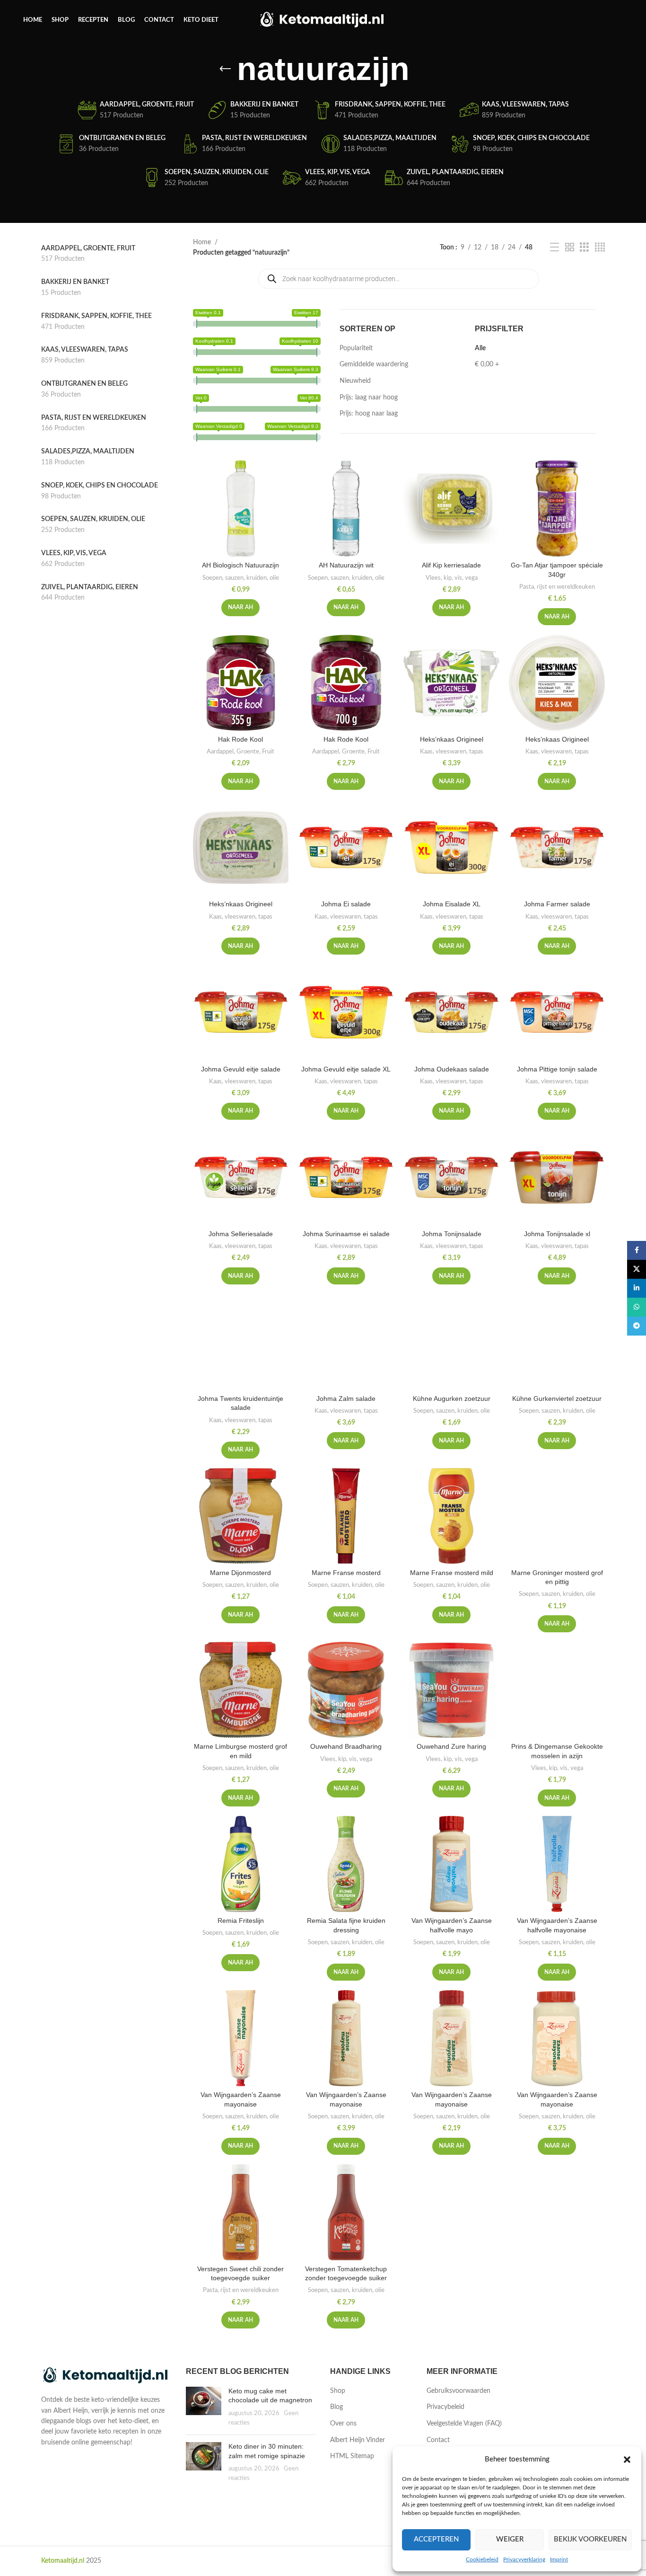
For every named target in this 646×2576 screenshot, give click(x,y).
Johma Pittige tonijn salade (557, 1069)
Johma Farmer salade (557, 904)
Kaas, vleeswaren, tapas (452, 752)
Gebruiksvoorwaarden (458, 2391)
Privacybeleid (445, 2407)
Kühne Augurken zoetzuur (452, 1399)
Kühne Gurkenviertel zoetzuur (557, 1399)
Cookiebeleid (482, 2559)
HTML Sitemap (352, 2456)
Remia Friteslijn (241, 1921)
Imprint (559, 2559)
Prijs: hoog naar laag (369, 414)
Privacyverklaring (524, 2559)
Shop (338, 2391)
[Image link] (106, 2376)
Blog (336, 2407)
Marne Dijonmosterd (240, 1573)
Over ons (343, 2424)
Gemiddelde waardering (374, 364)
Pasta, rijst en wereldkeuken (557, 587)
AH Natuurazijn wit (346, 565)
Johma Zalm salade (346, 1399)
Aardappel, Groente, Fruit (240, 752)
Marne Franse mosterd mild (452, 1573)
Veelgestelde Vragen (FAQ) (464, 2424)
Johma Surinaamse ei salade (346, 1234)
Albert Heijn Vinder (358, 2440)
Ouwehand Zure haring (451, 1746)
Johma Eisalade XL (452, 904)
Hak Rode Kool (240, 739)
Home (202, 242)
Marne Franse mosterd (346, 1573)
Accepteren (436, 2539)
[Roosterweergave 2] (570, 248)
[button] (627, 2460)
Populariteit (356, 348)
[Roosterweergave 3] (584, 248)
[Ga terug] (225, 69)
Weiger (510, 2539)
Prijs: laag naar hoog (369, 398)
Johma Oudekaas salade (452, 1069)
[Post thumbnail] (204, 2407)
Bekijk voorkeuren (590, 2539)
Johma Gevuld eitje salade (241, 1069)
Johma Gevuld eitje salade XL (346, 1069)
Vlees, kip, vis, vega (452, 578)
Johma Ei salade (346, 904)
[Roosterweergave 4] (600, 248)
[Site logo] (323, 20)
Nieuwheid (355, 381)
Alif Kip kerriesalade (451, 565)
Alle (480, 348)
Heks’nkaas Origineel (452, 739)
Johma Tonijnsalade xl (557, 1234)
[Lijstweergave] (554, 248)
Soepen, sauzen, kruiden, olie (241, 578)
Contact (438, 2440)
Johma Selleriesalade (241, 1234)
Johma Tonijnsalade (452, 1234)
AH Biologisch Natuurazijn (240, 565)
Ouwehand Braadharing (346, 1746)
